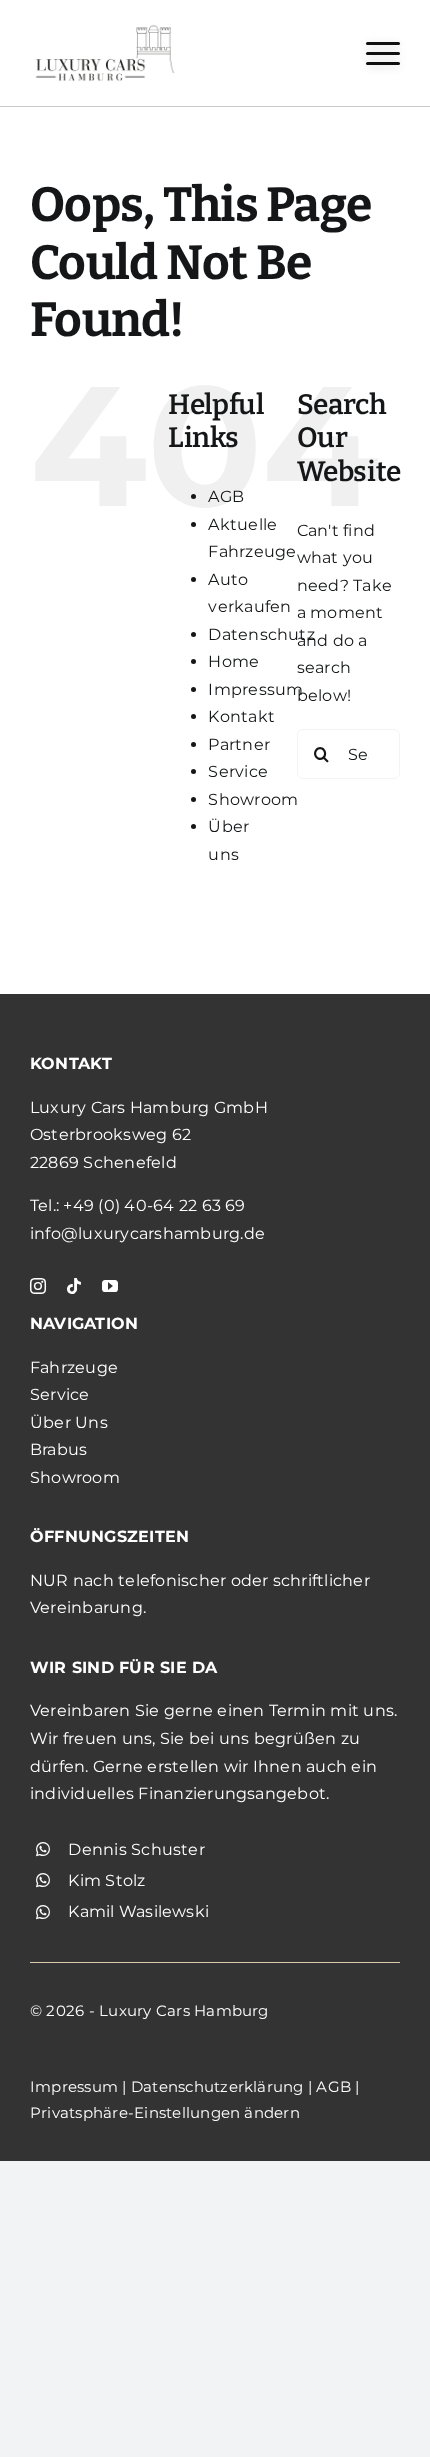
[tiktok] (74, 1286)
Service (238, 771)
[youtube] (110, 1286)
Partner (239, 744)
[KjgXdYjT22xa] (105, 27)
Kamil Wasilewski (138, 1911)
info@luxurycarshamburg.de (147, 1233)
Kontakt (241, 716)
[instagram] (38, 1286)
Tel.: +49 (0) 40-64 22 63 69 (138, 1205)
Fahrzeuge (74, 1367)
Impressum (255, 689)
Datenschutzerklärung (217, 2086)
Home (233, 661)
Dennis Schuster (136, 1849)
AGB (226, 496)
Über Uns (69, 1422)
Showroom (253, 799)
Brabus (58, 1449)
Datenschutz (261, 634)
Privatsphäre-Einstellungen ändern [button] (165, 2112)
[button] (383, 53)
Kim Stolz (106, 1880)
